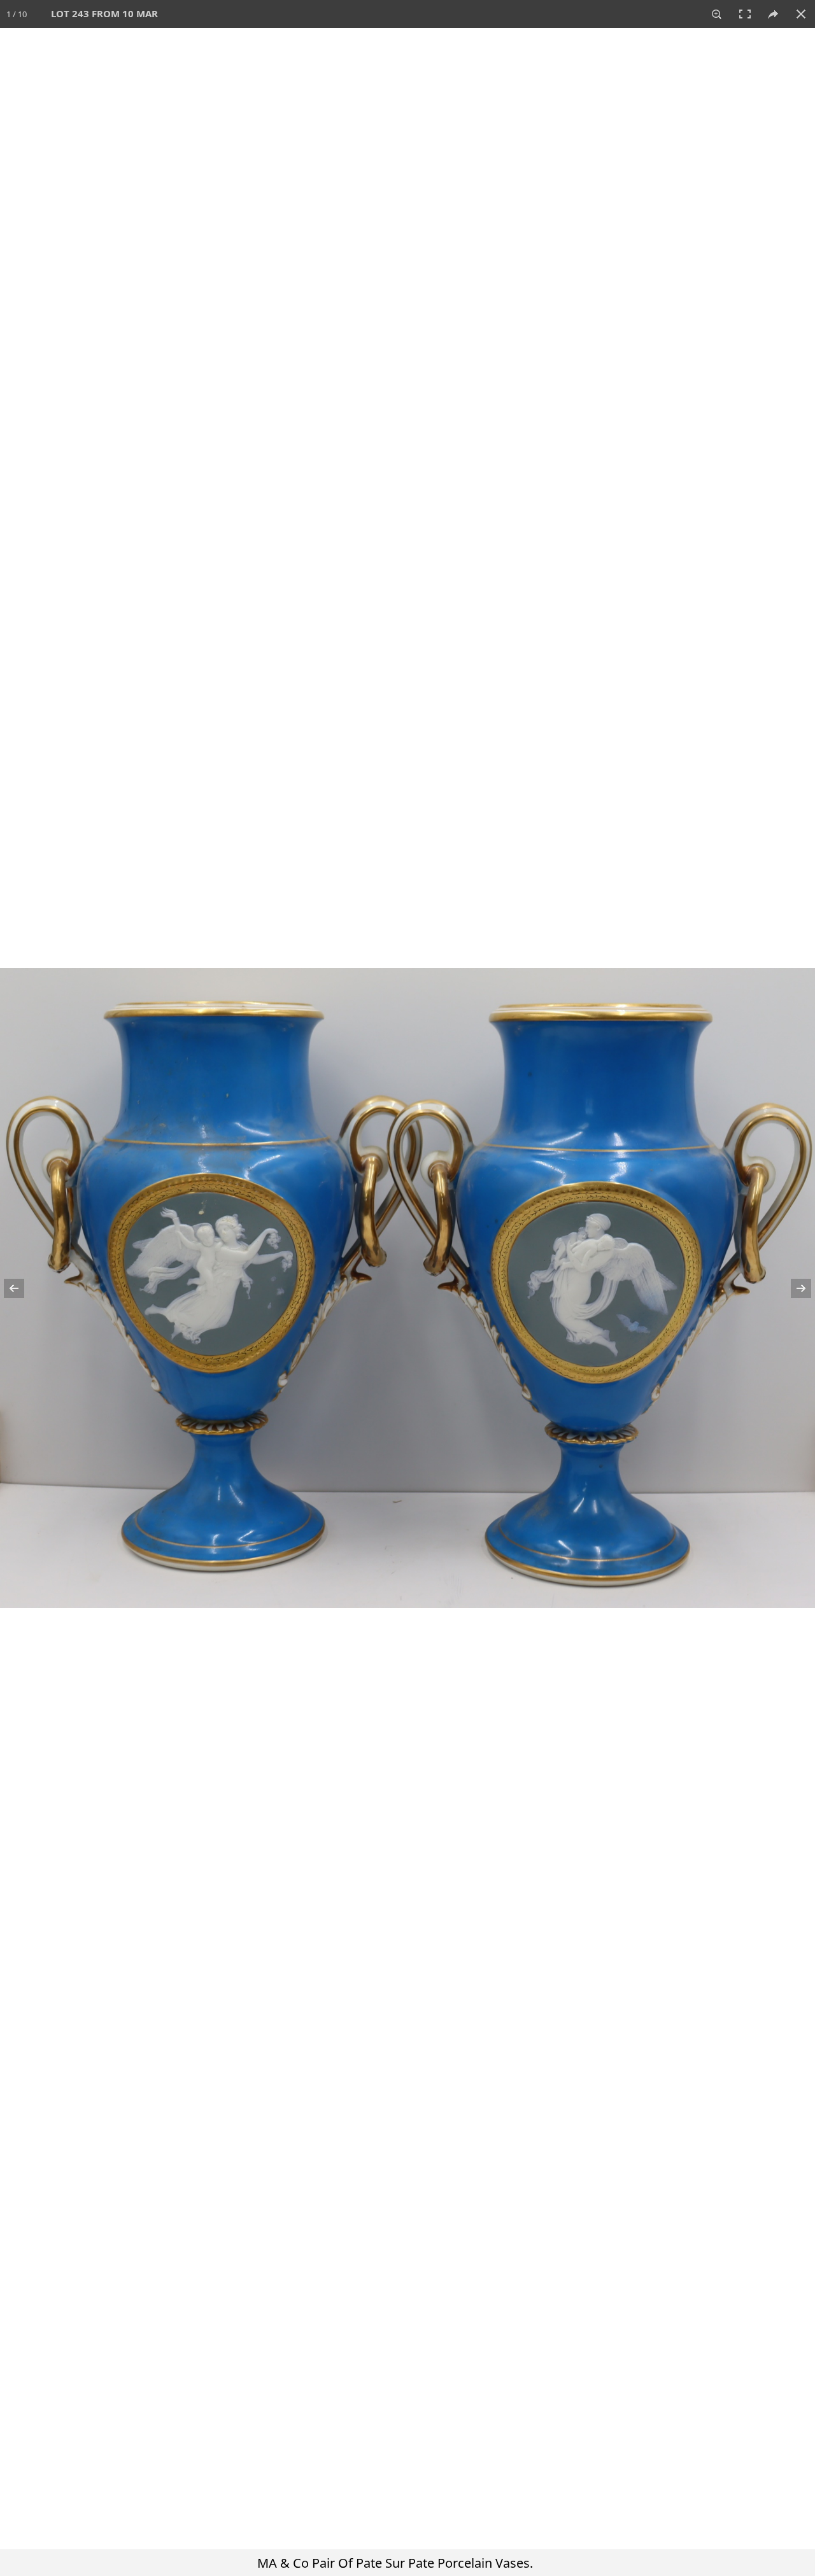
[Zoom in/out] (717, 14)
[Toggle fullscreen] (745, 14)
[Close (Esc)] (801, 14)
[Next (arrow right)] (793, 1288)
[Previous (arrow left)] (22, 1288)
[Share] (773, 14)
